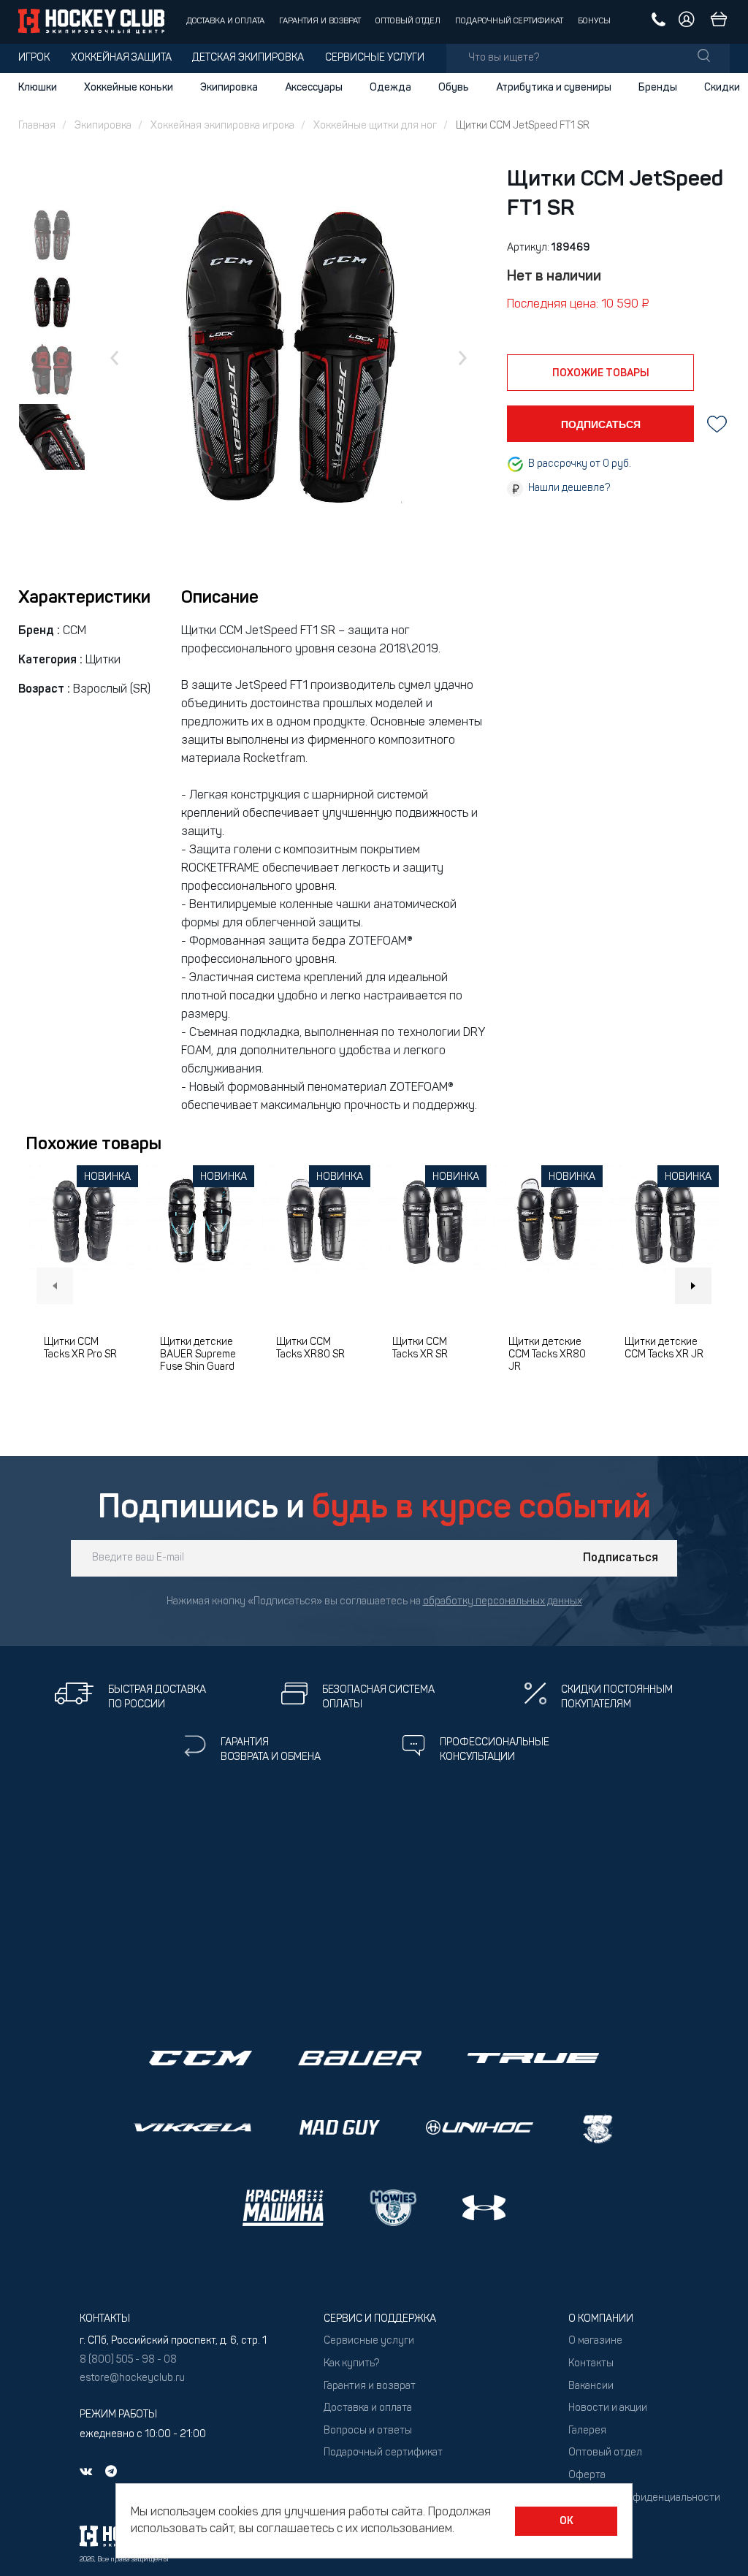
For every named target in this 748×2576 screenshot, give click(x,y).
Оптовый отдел (408, 22)
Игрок (34, 58)
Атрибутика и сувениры (554, 88)
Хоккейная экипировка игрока (222, 126)
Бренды (658, 88)
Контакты (591, 2364)
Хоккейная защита (121, 58)
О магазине (595, 2341)
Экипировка (229, 88)
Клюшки (38, 88)
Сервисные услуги (375, 58)
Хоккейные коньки (129, 88)
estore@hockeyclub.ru (132, 2378)
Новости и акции (608, 2408)
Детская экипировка (248, 58)
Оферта (587, 2476)
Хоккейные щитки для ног (375, 126)
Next (693, 1286)
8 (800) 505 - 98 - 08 (128, 2360)
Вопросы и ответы (368, 2431)
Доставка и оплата (225, 22)
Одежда (390, 88)
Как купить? (351, 2364)
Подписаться (621, 1558)
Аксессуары (314, 88)
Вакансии (591, 2386)
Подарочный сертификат (509, 22)
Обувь (454, 88)
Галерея (587, 2431)
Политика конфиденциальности (644, 2498)
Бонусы (594, 22)
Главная (37, 126)
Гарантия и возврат (320, 22)
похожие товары (601, 373)
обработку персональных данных (503, 1602)
